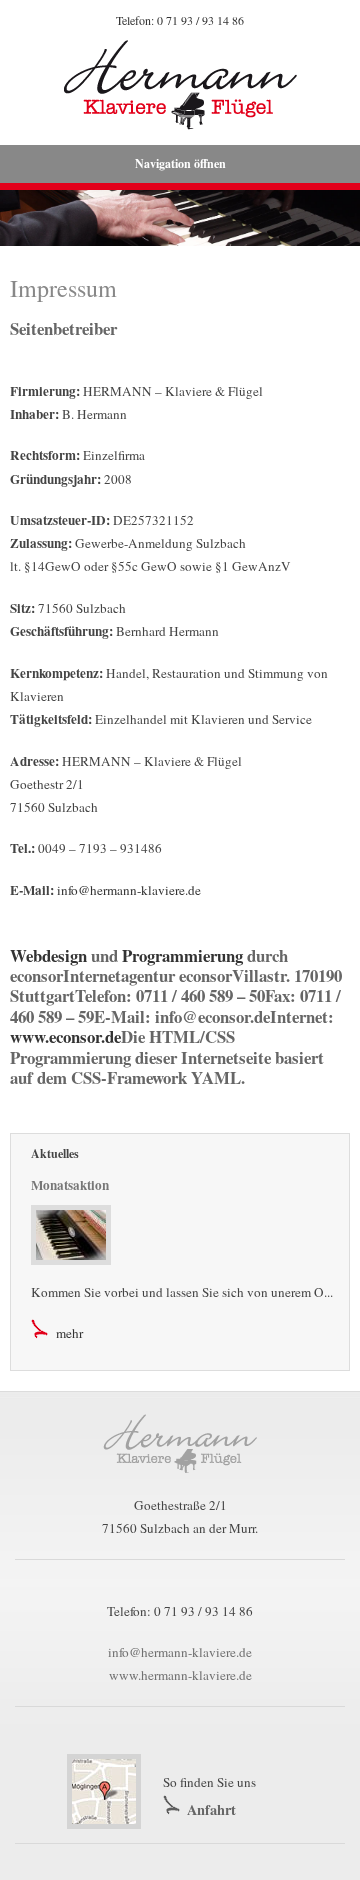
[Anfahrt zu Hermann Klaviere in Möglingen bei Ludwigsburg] (109, 1790)
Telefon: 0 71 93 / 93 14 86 (180, 20)
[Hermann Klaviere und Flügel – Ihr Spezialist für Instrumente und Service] (180, 85)
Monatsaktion (70, 1185)
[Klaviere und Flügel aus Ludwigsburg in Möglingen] (180, 1483)
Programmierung (182, 955)
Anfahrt (211, 1809)
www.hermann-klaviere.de (180, 1675)
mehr (69, 1333)
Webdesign (48, 955)
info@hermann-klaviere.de (129, 890)
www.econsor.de (65, 1036)
